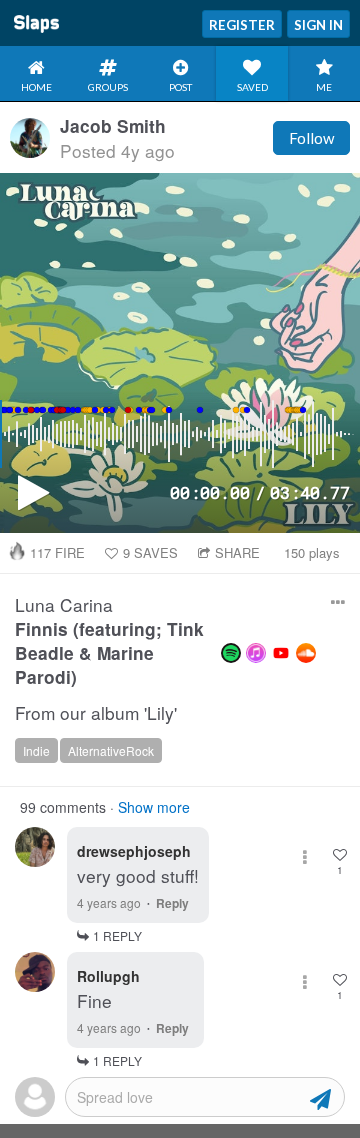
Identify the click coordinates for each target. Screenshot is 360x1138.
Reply (172, 903)
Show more (154, 807)
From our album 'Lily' (96, 713)
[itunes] (256, 653)
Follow (311, 138)
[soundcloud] (306, 653)
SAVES (150, 552)
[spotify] (231, 653)
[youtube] (281, 653)
